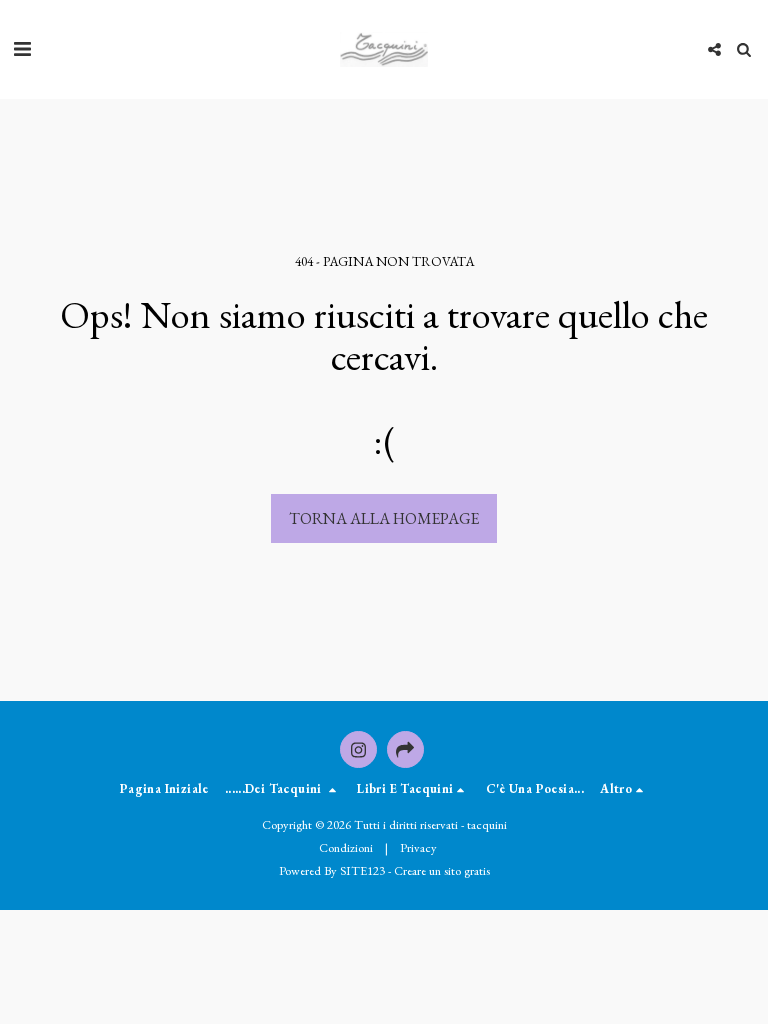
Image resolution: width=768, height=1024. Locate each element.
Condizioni (346, 847)
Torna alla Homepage (384, 518)
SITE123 (362, 870)
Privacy (418, 847)
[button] (22, 49)
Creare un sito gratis (442, 870)
